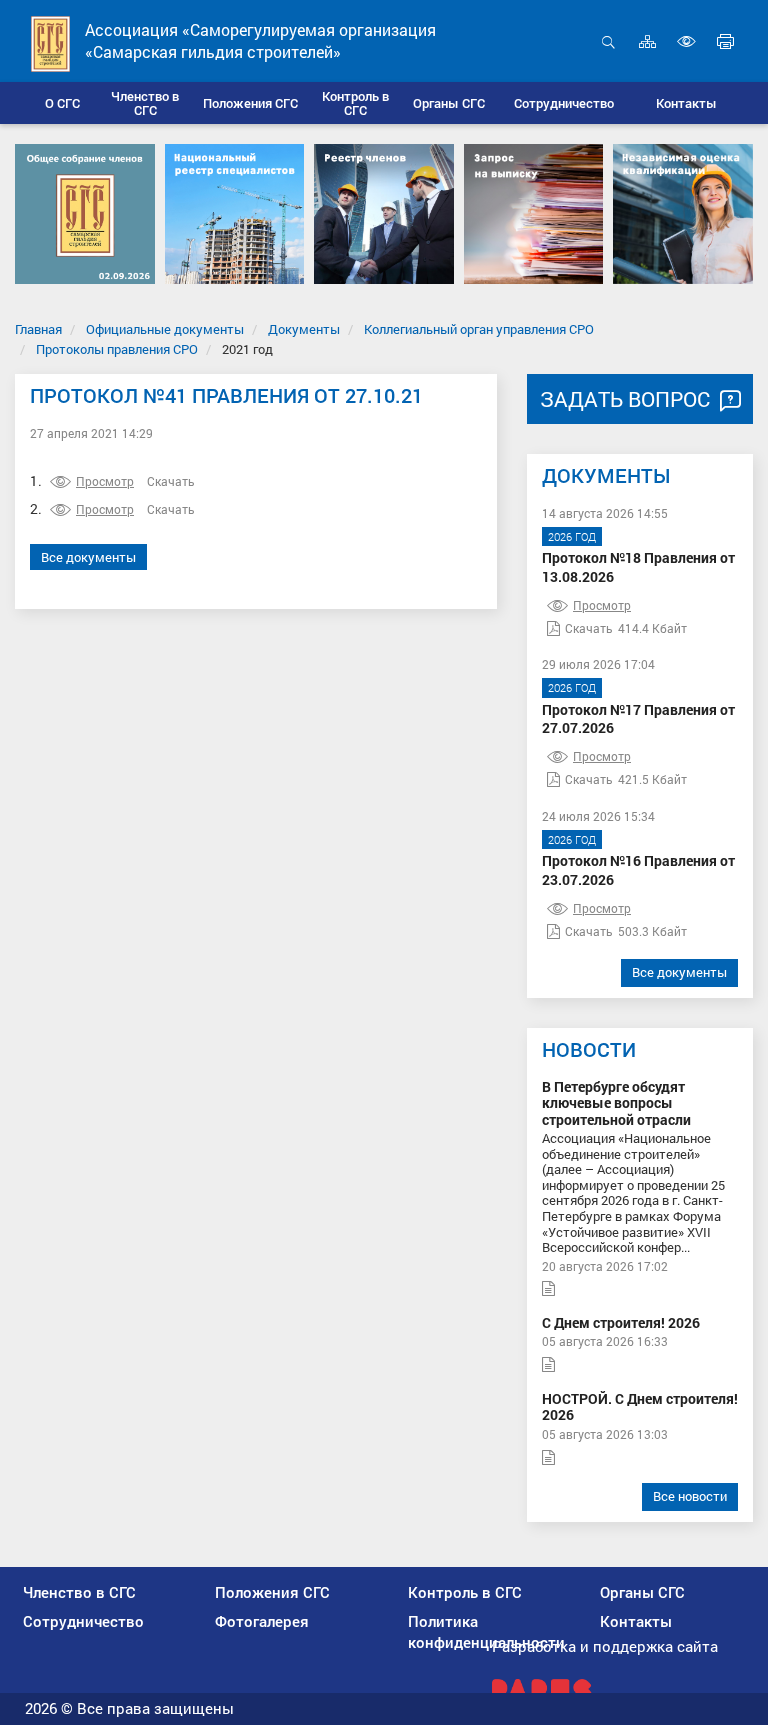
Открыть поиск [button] (608, 52)
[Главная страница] (51, 42)
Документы (304, 329)
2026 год (572, 536)
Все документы (88, 557)
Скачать (171, 481)
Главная (38, 329)
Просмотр (105, 481)
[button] (145, 103)
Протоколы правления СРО (117, 349)
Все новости (690, 1496)
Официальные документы (165, 329)
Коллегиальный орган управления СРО (479, 329)
